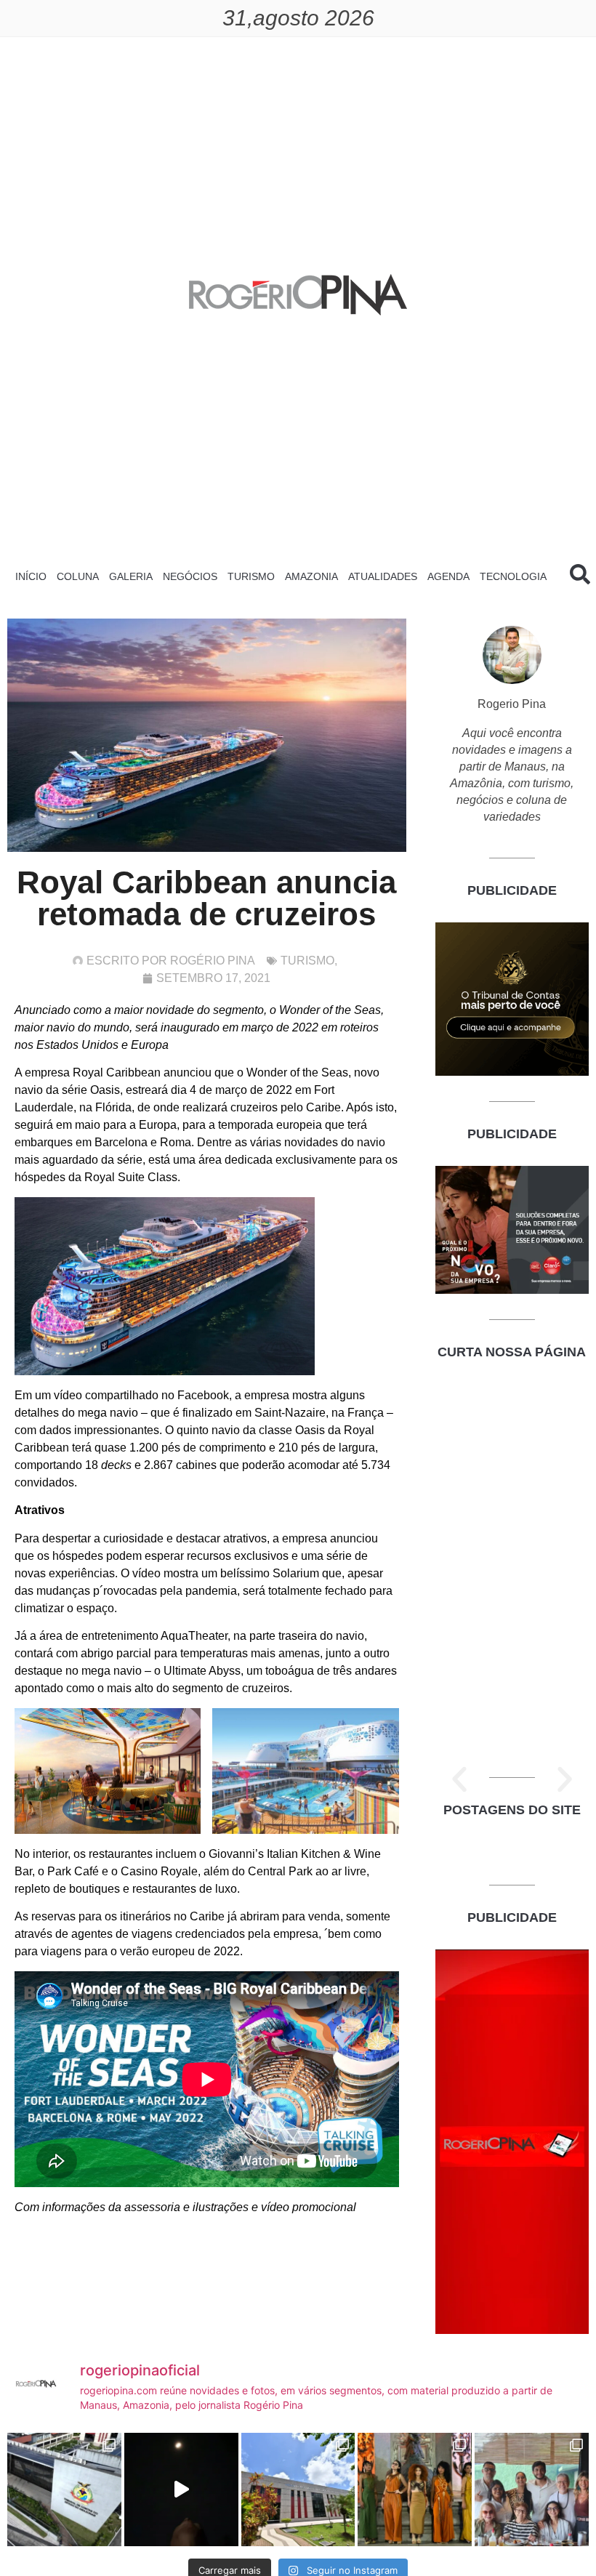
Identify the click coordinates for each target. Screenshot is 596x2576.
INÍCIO (31, 576)
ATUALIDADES (383, 576)
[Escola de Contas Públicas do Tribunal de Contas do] (64, 2490)
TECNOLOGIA (513, 576)
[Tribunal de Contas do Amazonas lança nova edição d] (298, 2490)
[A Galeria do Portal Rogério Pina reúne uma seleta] (532, 2490)
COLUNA (78, 576)
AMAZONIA (311, 576)
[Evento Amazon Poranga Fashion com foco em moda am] (415, 2490)
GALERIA (131, 576)
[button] (459, 1779)
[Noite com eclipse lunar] (181, 2490)
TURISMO (251, 576)
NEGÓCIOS (190, 576)
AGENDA (448, 576)
